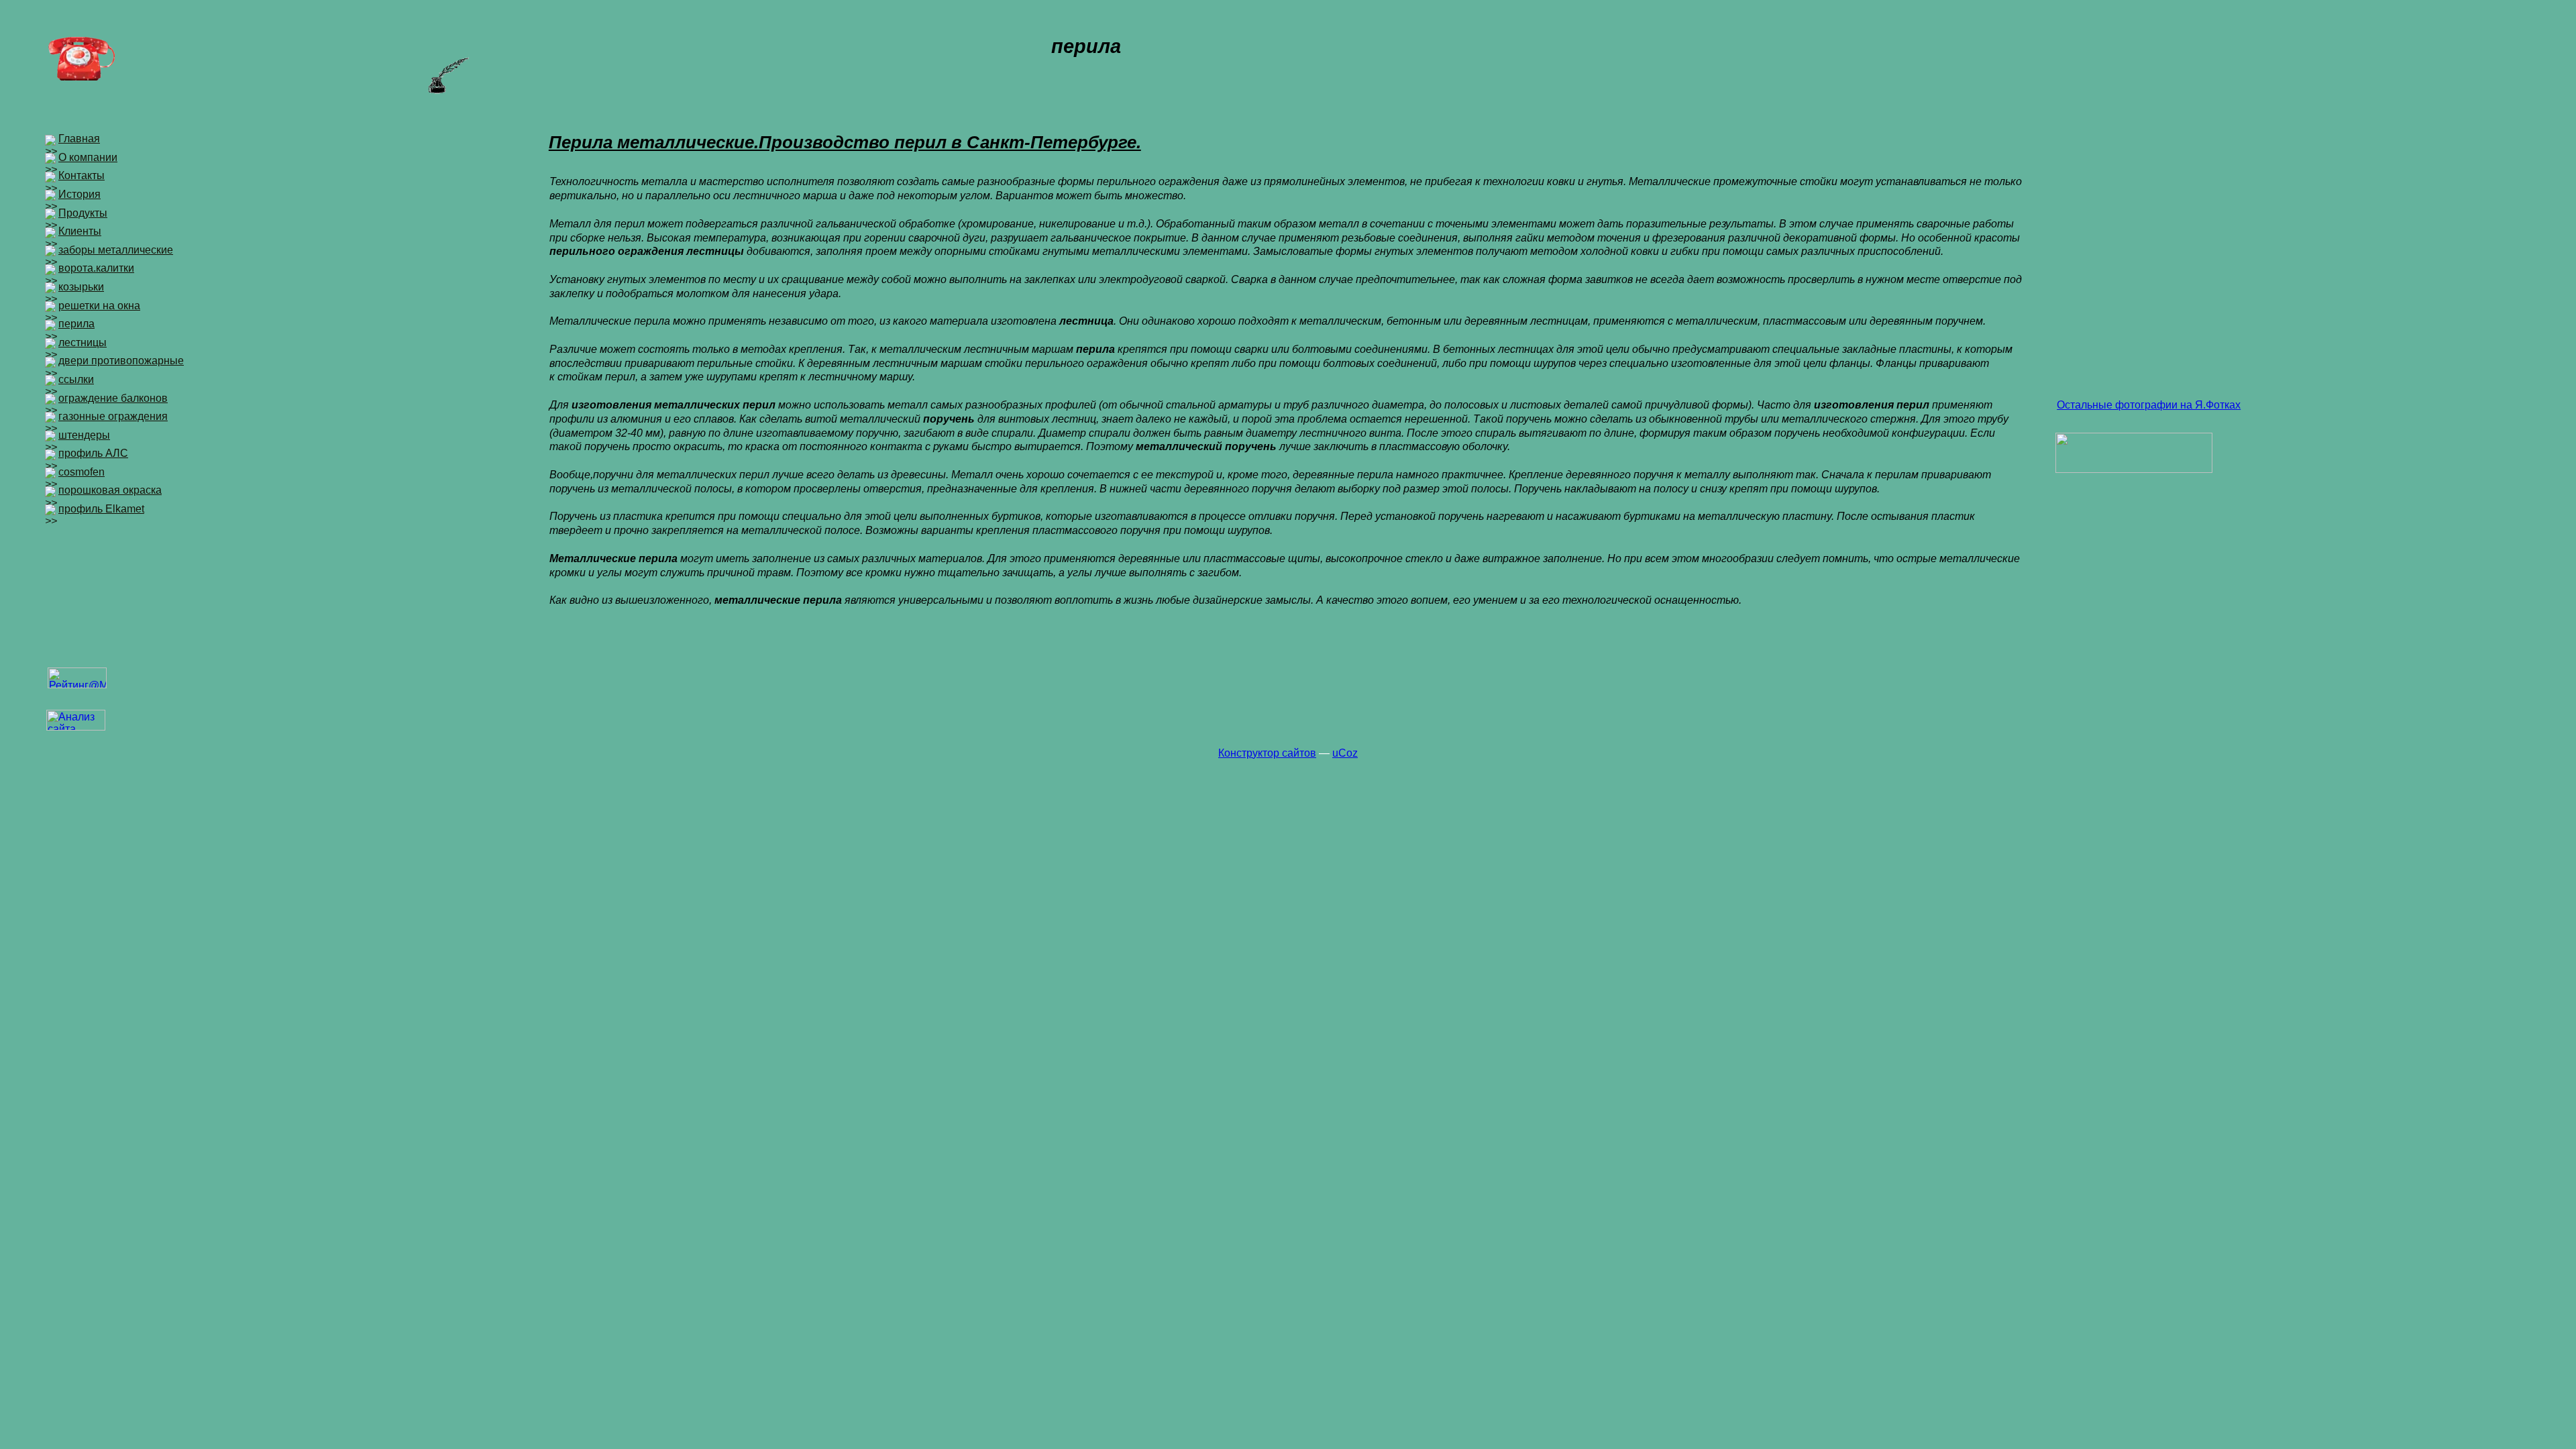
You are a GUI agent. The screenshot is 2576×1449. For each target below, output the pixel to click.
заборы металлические (116, 250)
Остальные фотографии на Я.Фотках (2149, 405)
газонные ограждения (113, 416)
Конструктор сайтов (1267, 753)
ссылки (76, 379)
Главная (79, 139)
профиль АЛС (93, 453)
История (79, 194)
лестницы (83, 342)
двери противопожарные (121, 361)
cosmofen (82, 472)
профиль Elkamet (101, 509)
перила (76, 324)
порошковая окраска (110, 490)
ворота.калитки (96, 268)
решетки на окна (99, 306)
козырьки (81, 287)
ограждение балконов (113, 398)
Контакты (82, 175)
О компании (88, 157)
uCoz (1345, 753)
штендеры (84, 435)
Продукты (83, 213)
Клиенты (80, 231)
